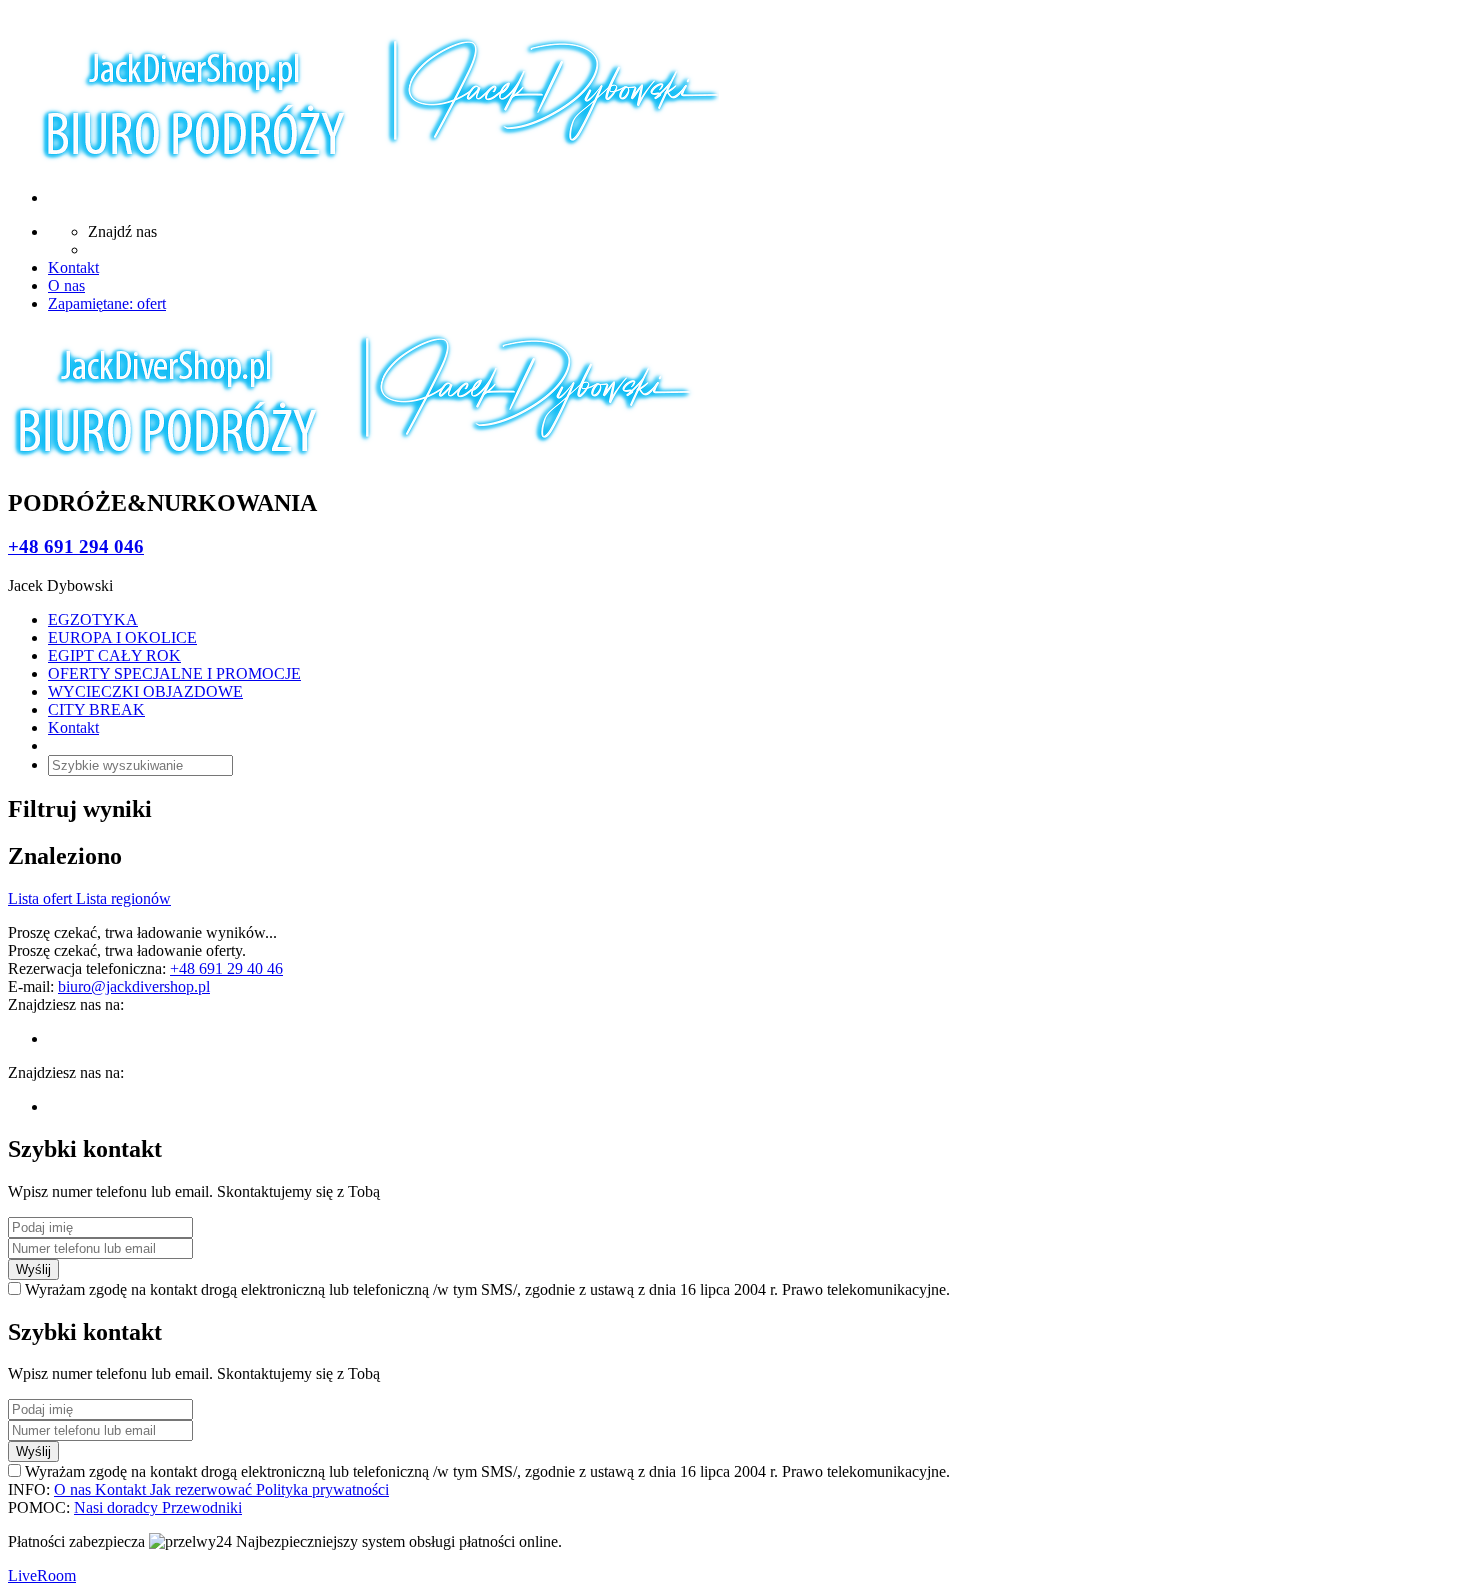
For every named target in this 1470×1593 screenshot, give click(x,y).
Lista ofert (42, 898)
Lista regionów (123, 898)
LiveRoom (42, 1575)
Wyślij (33, 1269)
